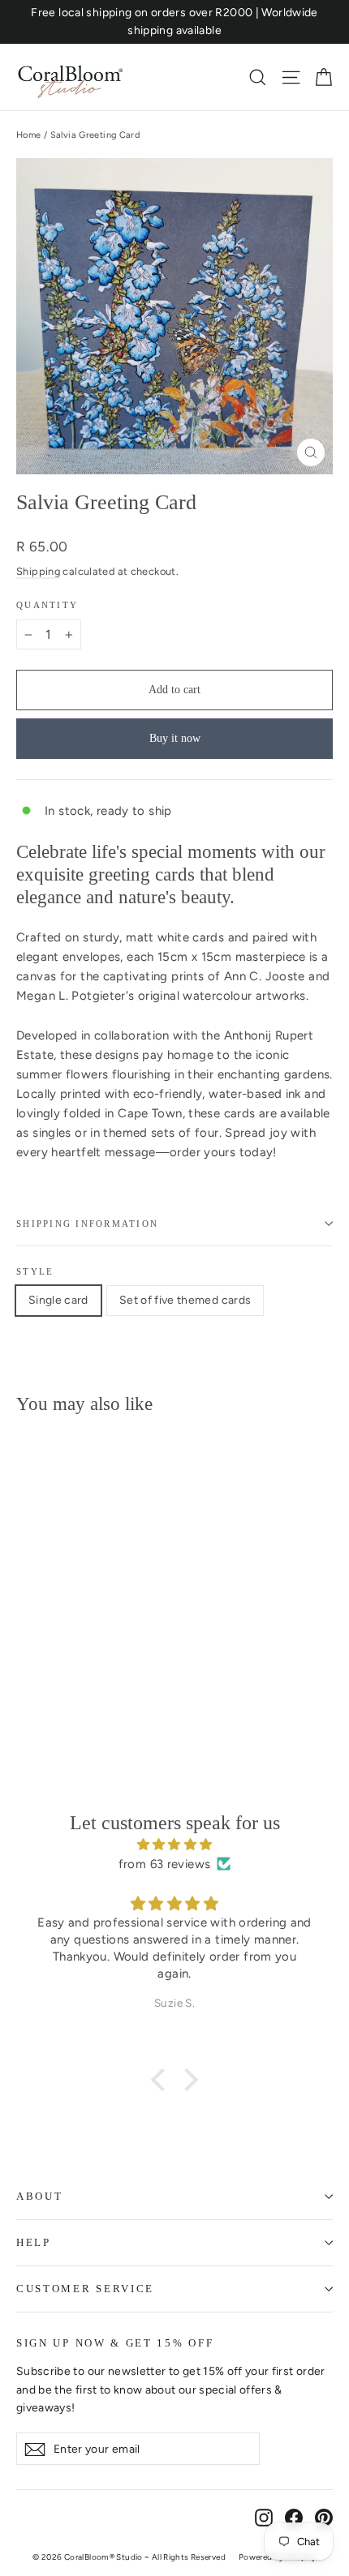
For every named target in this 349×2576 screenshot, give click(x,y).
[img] (174, 1845)
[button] (162, 2080)
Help (34, 2242)
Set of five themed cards (185, 1300)
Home (29, 135)
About (39, 2196)
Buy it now (175, 738)
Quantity (47, 605)
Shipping (38, 571)
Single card (58, 1300)
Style (35, 1271)
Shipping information (87, 1224)
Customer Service (85, 2289)
